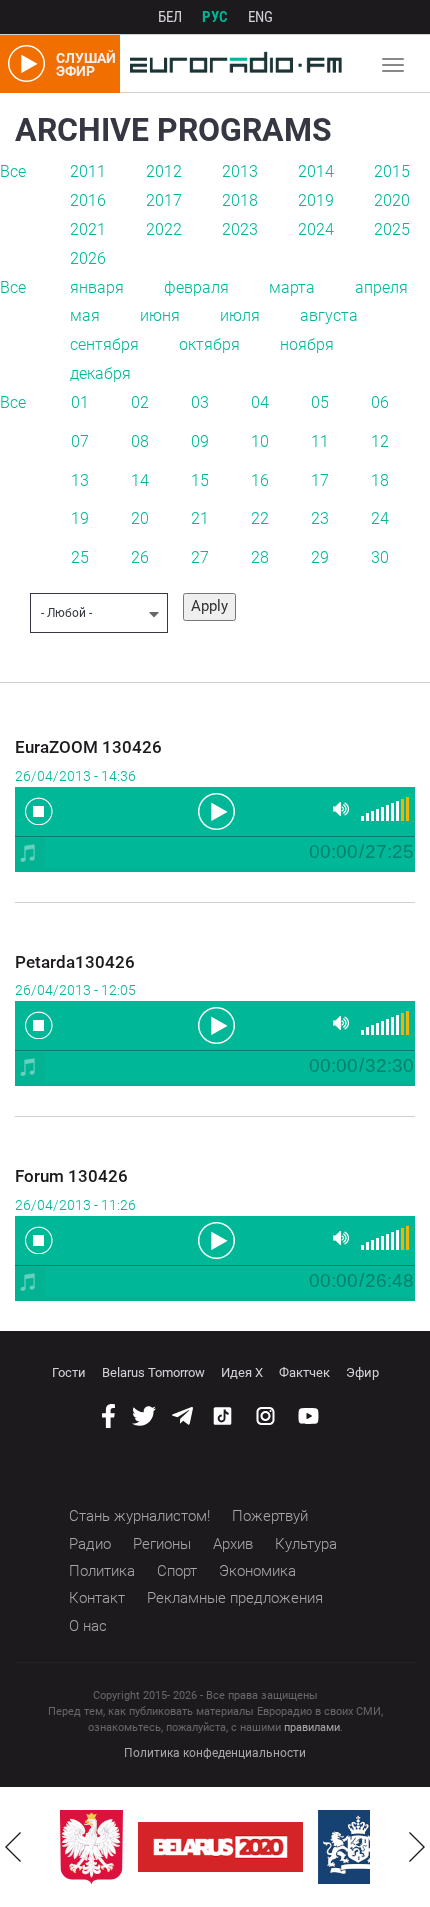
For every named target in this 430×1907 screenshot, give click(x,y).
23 (320, 518)
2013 (240, 171)
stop (39, 811)
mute (341, 809)
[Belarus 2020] (220, 1847)
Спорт (177, 1571)
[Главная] (231, 64)
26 (140, 557)
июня (160, 315)
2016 (88, 200)
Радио (90, 1544)
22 (260, 518)
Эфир (362, 1372)
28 (260, 557)
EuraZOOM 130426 (88, 747)
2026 (88, 258)
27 (200, 557)
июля (240, 315)
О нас (88, 1626)
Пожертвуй (270, 1516)
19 (80, 518)
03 (200, 402)
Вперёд (417, 1847)
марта (292, 287)
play (215, 810)
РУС (215, 17)
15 (200, 480)
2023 (240, 229)
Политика (102, 1571)
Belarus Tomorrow (153, 1372)
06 (380, 402)
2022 (164, 229)
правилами (312, 1727)
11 (320, 441)
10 (260, 441)
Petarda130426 (75, 962)
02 (140, 402)
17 (320, 480)
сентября (104, 344)
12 (380, 441)
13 (80, 480)
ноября (307, 344)
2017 (164, 200)
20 (140, 518)
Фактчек (304, 1372)
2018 (240, 200)
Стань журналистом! (139, 1516)
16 (260, 480)
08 (140, 441)
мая (85, 315)
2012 (164, 171)
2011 (88, 171)
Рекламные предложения (235, 1598)
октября (209, 344)
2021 (88, 229)
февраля (196, 287)
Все (13, 171)
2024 (316, 229)
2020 (392, 200)
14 (140, 480)
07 (80, 441)
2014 (316, 171)
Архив (233, 1544)
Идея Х (242, 1372)
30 (380, 557)
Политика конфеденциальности (215, 1753)
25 (80, 557)
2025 (392, 229)
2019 (316, 200)
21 (200, 518)
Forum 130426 (71, 1176)
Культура (306, 1544)
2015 (392, 171)
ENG (260, 17)
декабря (100, 373)
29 (320, 557)
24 (380, 518)
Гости (69, 1372)
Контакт (97, 1598)
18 (380, 480)
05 (320, 402)
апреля (381, 287)
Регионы (162, 1544)
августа (329, 315)
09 (200, 441)
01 (80, 402)
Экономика (257, 1571)
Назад (13, 1847)
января (97, 287)
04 (260, 402)
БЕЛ (170, 17)
